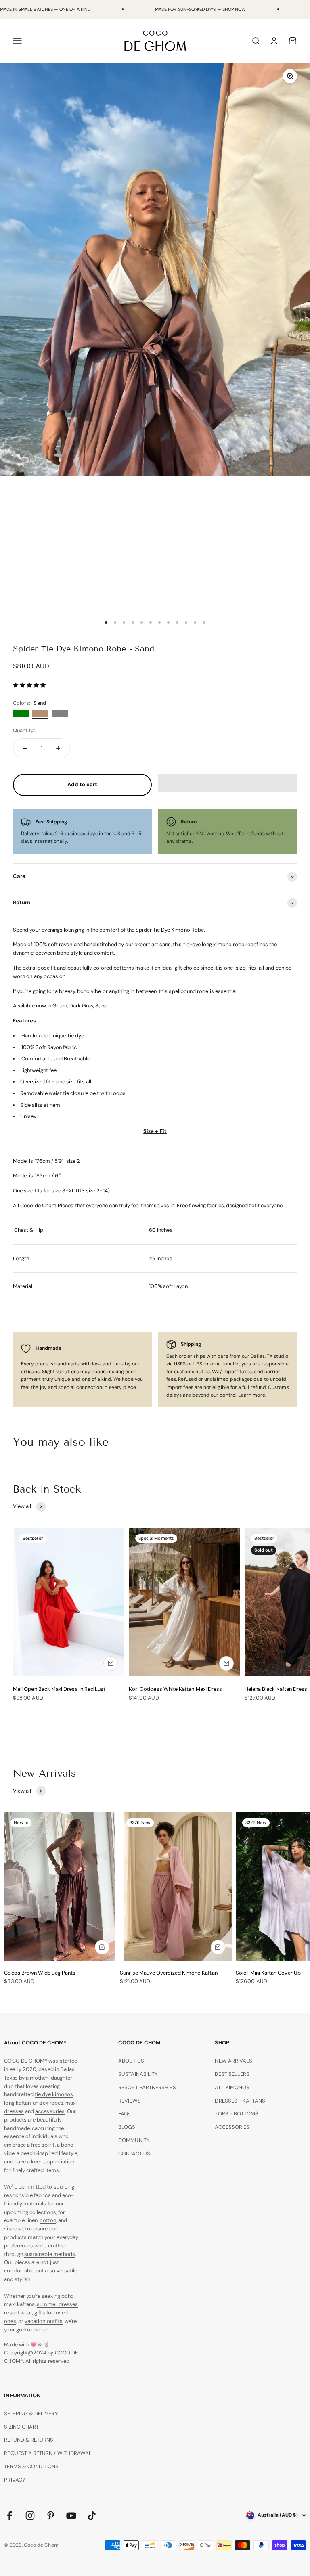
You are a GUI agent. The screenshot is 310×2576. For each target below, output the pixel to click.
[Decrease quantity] (25, 748)
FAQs (125, 2114)
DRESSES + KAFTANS (240, 2101)
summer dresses (57, 2304)
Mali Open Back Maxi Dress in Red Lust (59, 1689)
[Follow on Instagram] (30, 2516)
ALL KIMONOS (232, 2087)
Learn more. (252, 1395)
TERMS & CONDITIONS (31, 2466)
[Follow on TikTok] (92, 2516)
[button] (30, 685)
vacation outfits (44, 2321)
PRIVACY (15, 2480)
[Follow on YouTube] (71, 2516)
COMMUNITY (134, 2140)
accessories (50, 2111)
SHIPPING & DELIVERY (31, 2414)
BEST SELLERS (232, 2074)
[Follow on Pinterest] (51, 2516)
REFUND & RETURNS (29, 2440)
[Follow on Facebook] (9, 2516)
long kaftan (17, 2103)
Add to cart (83, 784)
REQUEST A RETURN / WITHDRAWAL (48, 2453)
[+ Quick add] (111, 1663)
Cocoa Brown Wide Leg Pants (40, 1973)
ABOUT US (131, 2061)
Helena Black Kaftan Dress (276, 1689)
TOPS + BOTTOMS (237, 2114)
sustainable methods (50, 2254)
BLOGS (127, 2127)
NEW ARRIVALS (234, 2061)
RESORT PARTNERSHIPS (147, 2087)
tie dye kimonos (54, 2094)
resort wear (18, 2313)
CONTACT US (134, 2154)
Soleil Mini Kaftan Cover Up (268, 1973)
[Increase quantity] (58, 748)
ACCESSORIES (232, 2127)
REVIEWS (129, 2101)
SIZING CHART (21, 2427)
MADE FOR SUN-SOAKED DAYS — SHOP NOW (200, 9)
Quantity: (24, 730)
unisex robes (48, 2103)
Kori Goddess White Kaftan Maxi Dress (175, 1689)
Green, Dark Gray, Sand (80, 1006)
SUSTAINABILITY (138, 2074)
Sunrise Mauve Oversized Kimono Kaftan (169, 1973)
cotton (48, 2220)
